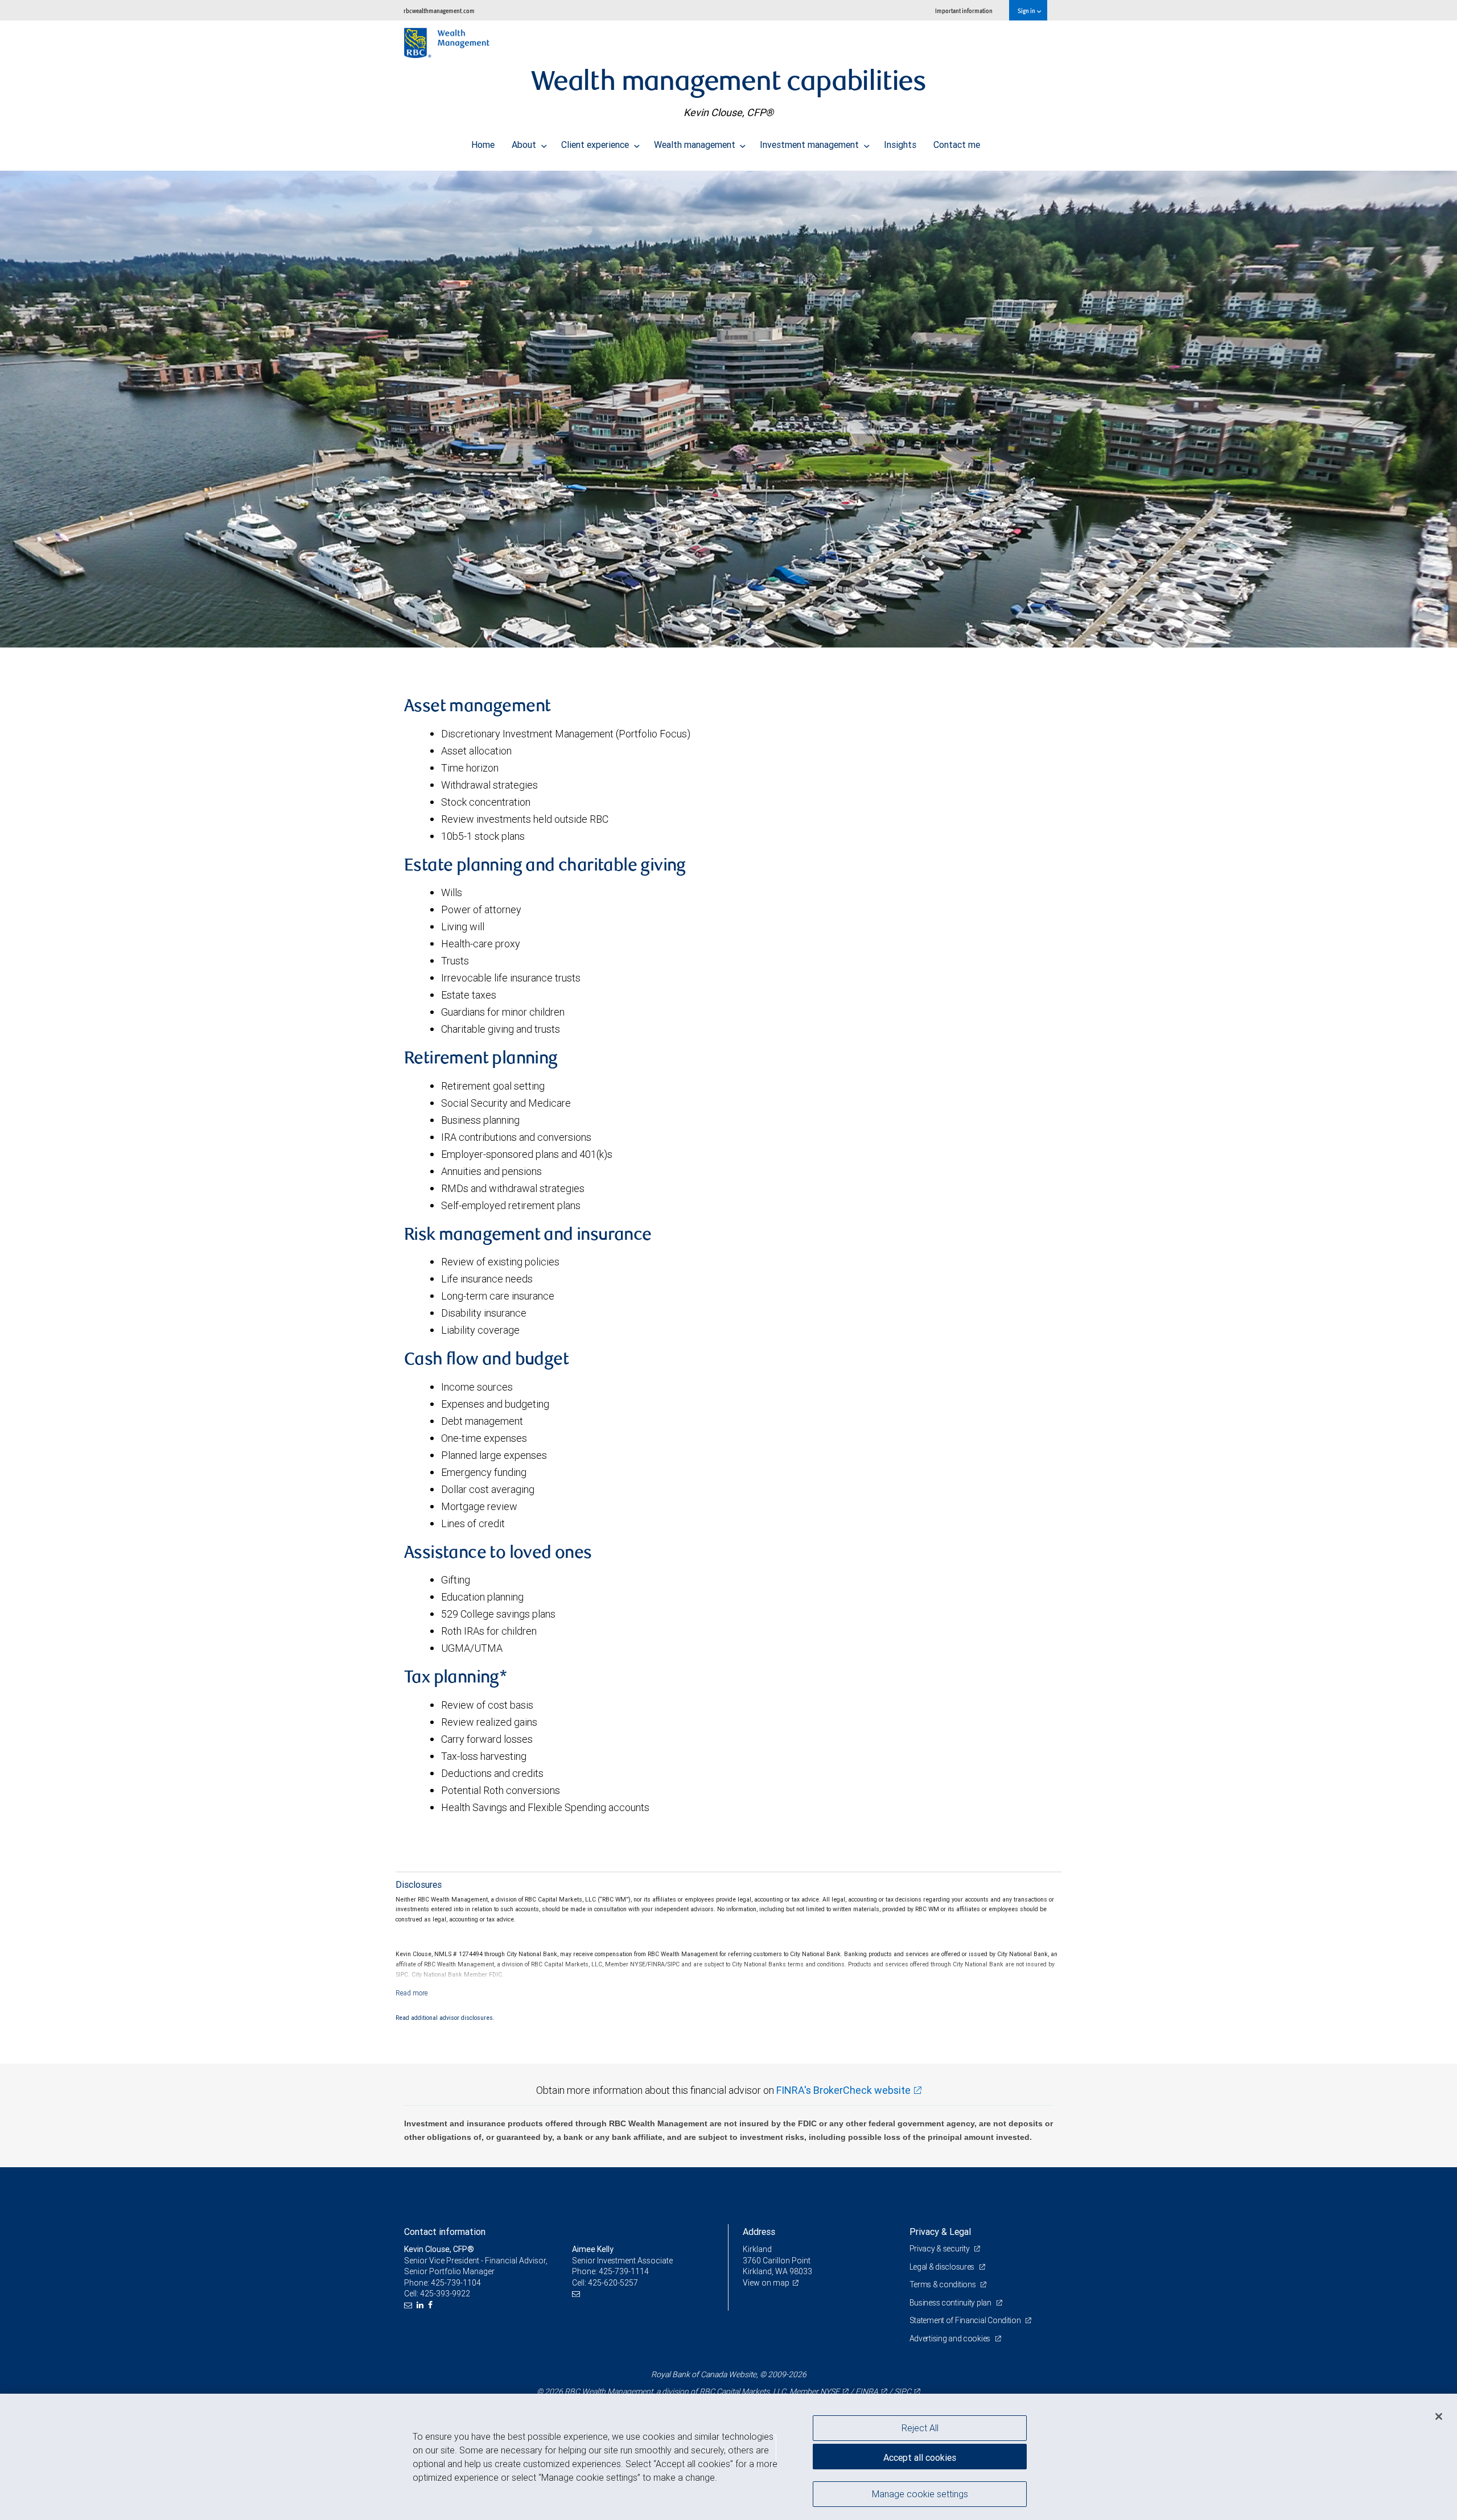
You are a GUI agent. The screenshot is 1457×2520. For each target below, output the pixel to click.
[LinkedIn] (421, 2305)
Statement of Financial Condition (966, 2320)
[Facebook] (432, 2305)
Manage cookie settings (920, 2493)
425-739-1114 (624, 2271)
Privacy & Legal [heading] (940, 2232)
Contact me (957, 145)
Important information (964, 11)
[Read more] (412, 1993)
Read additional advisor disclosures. (445, 2018)
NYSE (830, 2391)
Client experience (596, 145)
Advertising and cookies (951, 2338)
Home (483, 145)
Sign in (1027, 11)
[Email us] (409, 2305)
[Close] (1439, 2416)
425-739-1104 (456, 2283)
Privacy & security (941, 2249)
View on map (766, 2283)
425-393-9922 (445, 2294)
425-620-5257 (613, 2283)
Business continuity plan (951, 2303)
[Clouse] (728, 409)
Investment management (810, 145)
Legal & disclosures (943, 2267)
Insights (900, 145)
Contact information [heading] (445, 2232)
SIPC (903, 2391)
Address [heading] (759, 2232)
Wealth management (696, 145)
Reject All (920, 2428)
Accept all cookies (920, 2457)
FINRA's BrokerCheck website (843, 2090)
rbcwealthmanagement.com (439, 11)
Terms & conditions (944, 2284)
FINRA (867, 2391)
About (525, 145)
